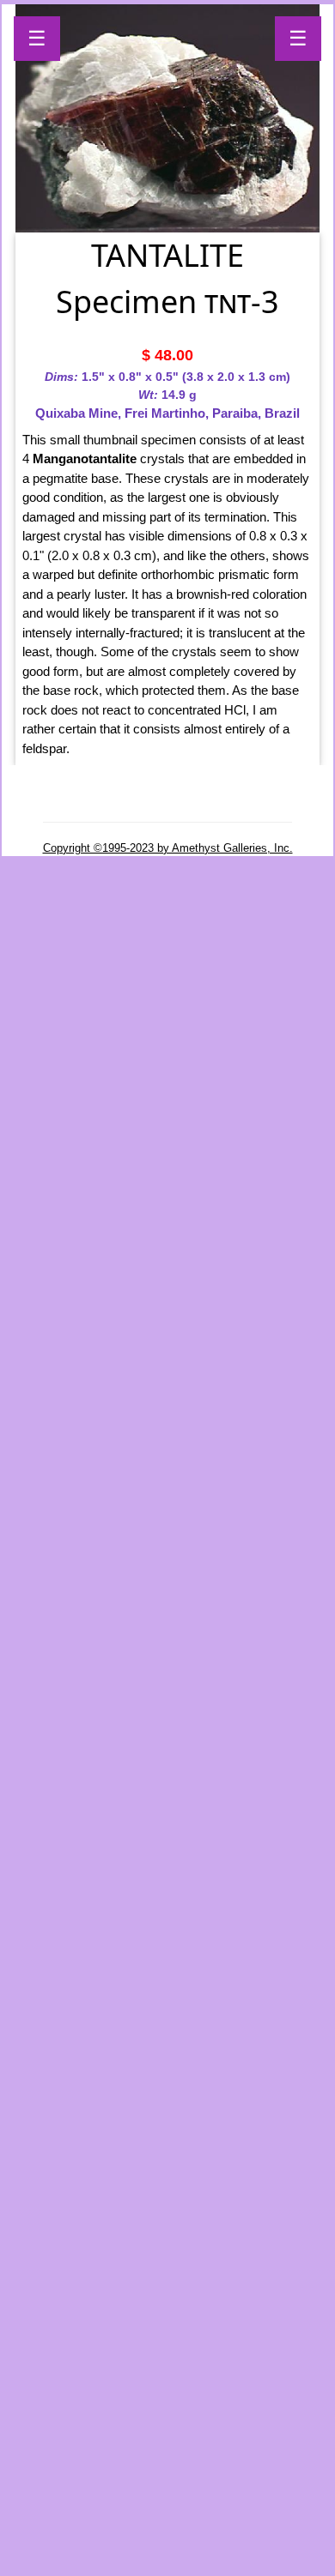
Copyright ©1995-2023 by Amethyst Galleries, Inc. (168, 848)
